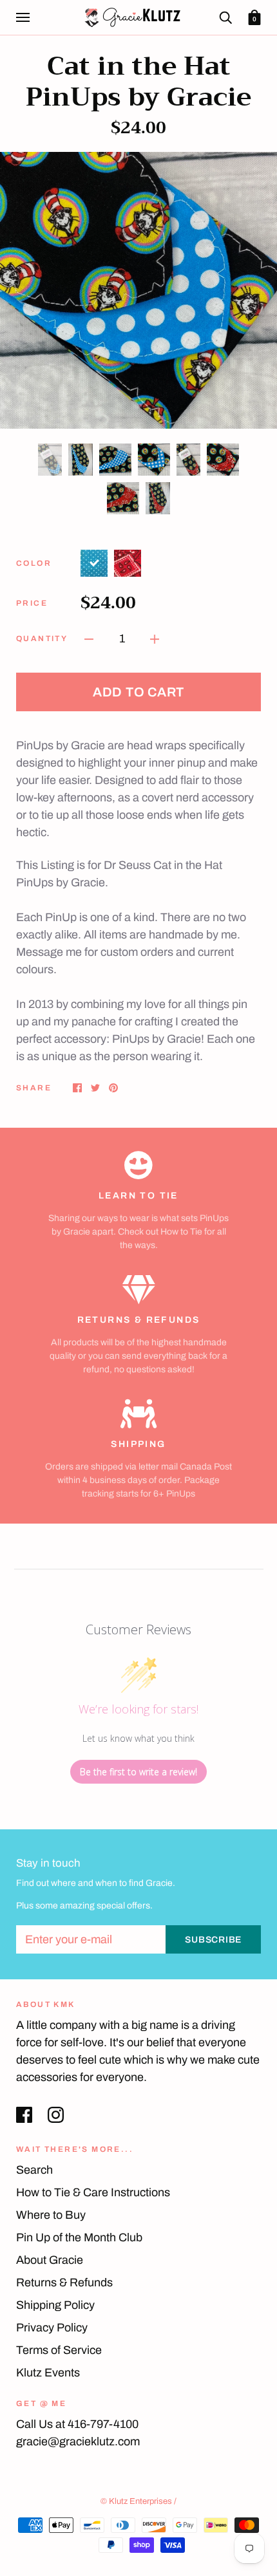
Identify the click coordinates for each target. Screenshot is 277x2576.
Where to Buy (51, 2215)
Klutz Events (48, 2373)
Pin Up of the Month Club (79, 2237)
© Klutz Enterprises (136, 2501)
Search (34, 2170)
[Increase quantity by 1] (155, 638)
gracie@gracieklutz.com (78, 2441)
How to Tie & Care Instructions (93, 2192)
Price (32, 603)
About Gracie (50, 2260)
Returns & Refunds (64, 2282)
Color (34, 563)
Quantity (42, 639)
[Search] (225, 17)
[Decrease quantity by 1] (89, 638)
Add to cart (138, 692)
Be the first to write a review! (138, 1772)
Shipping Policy (55, 2305)
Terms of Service (59, 2350)
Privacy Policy (52, 2328)
